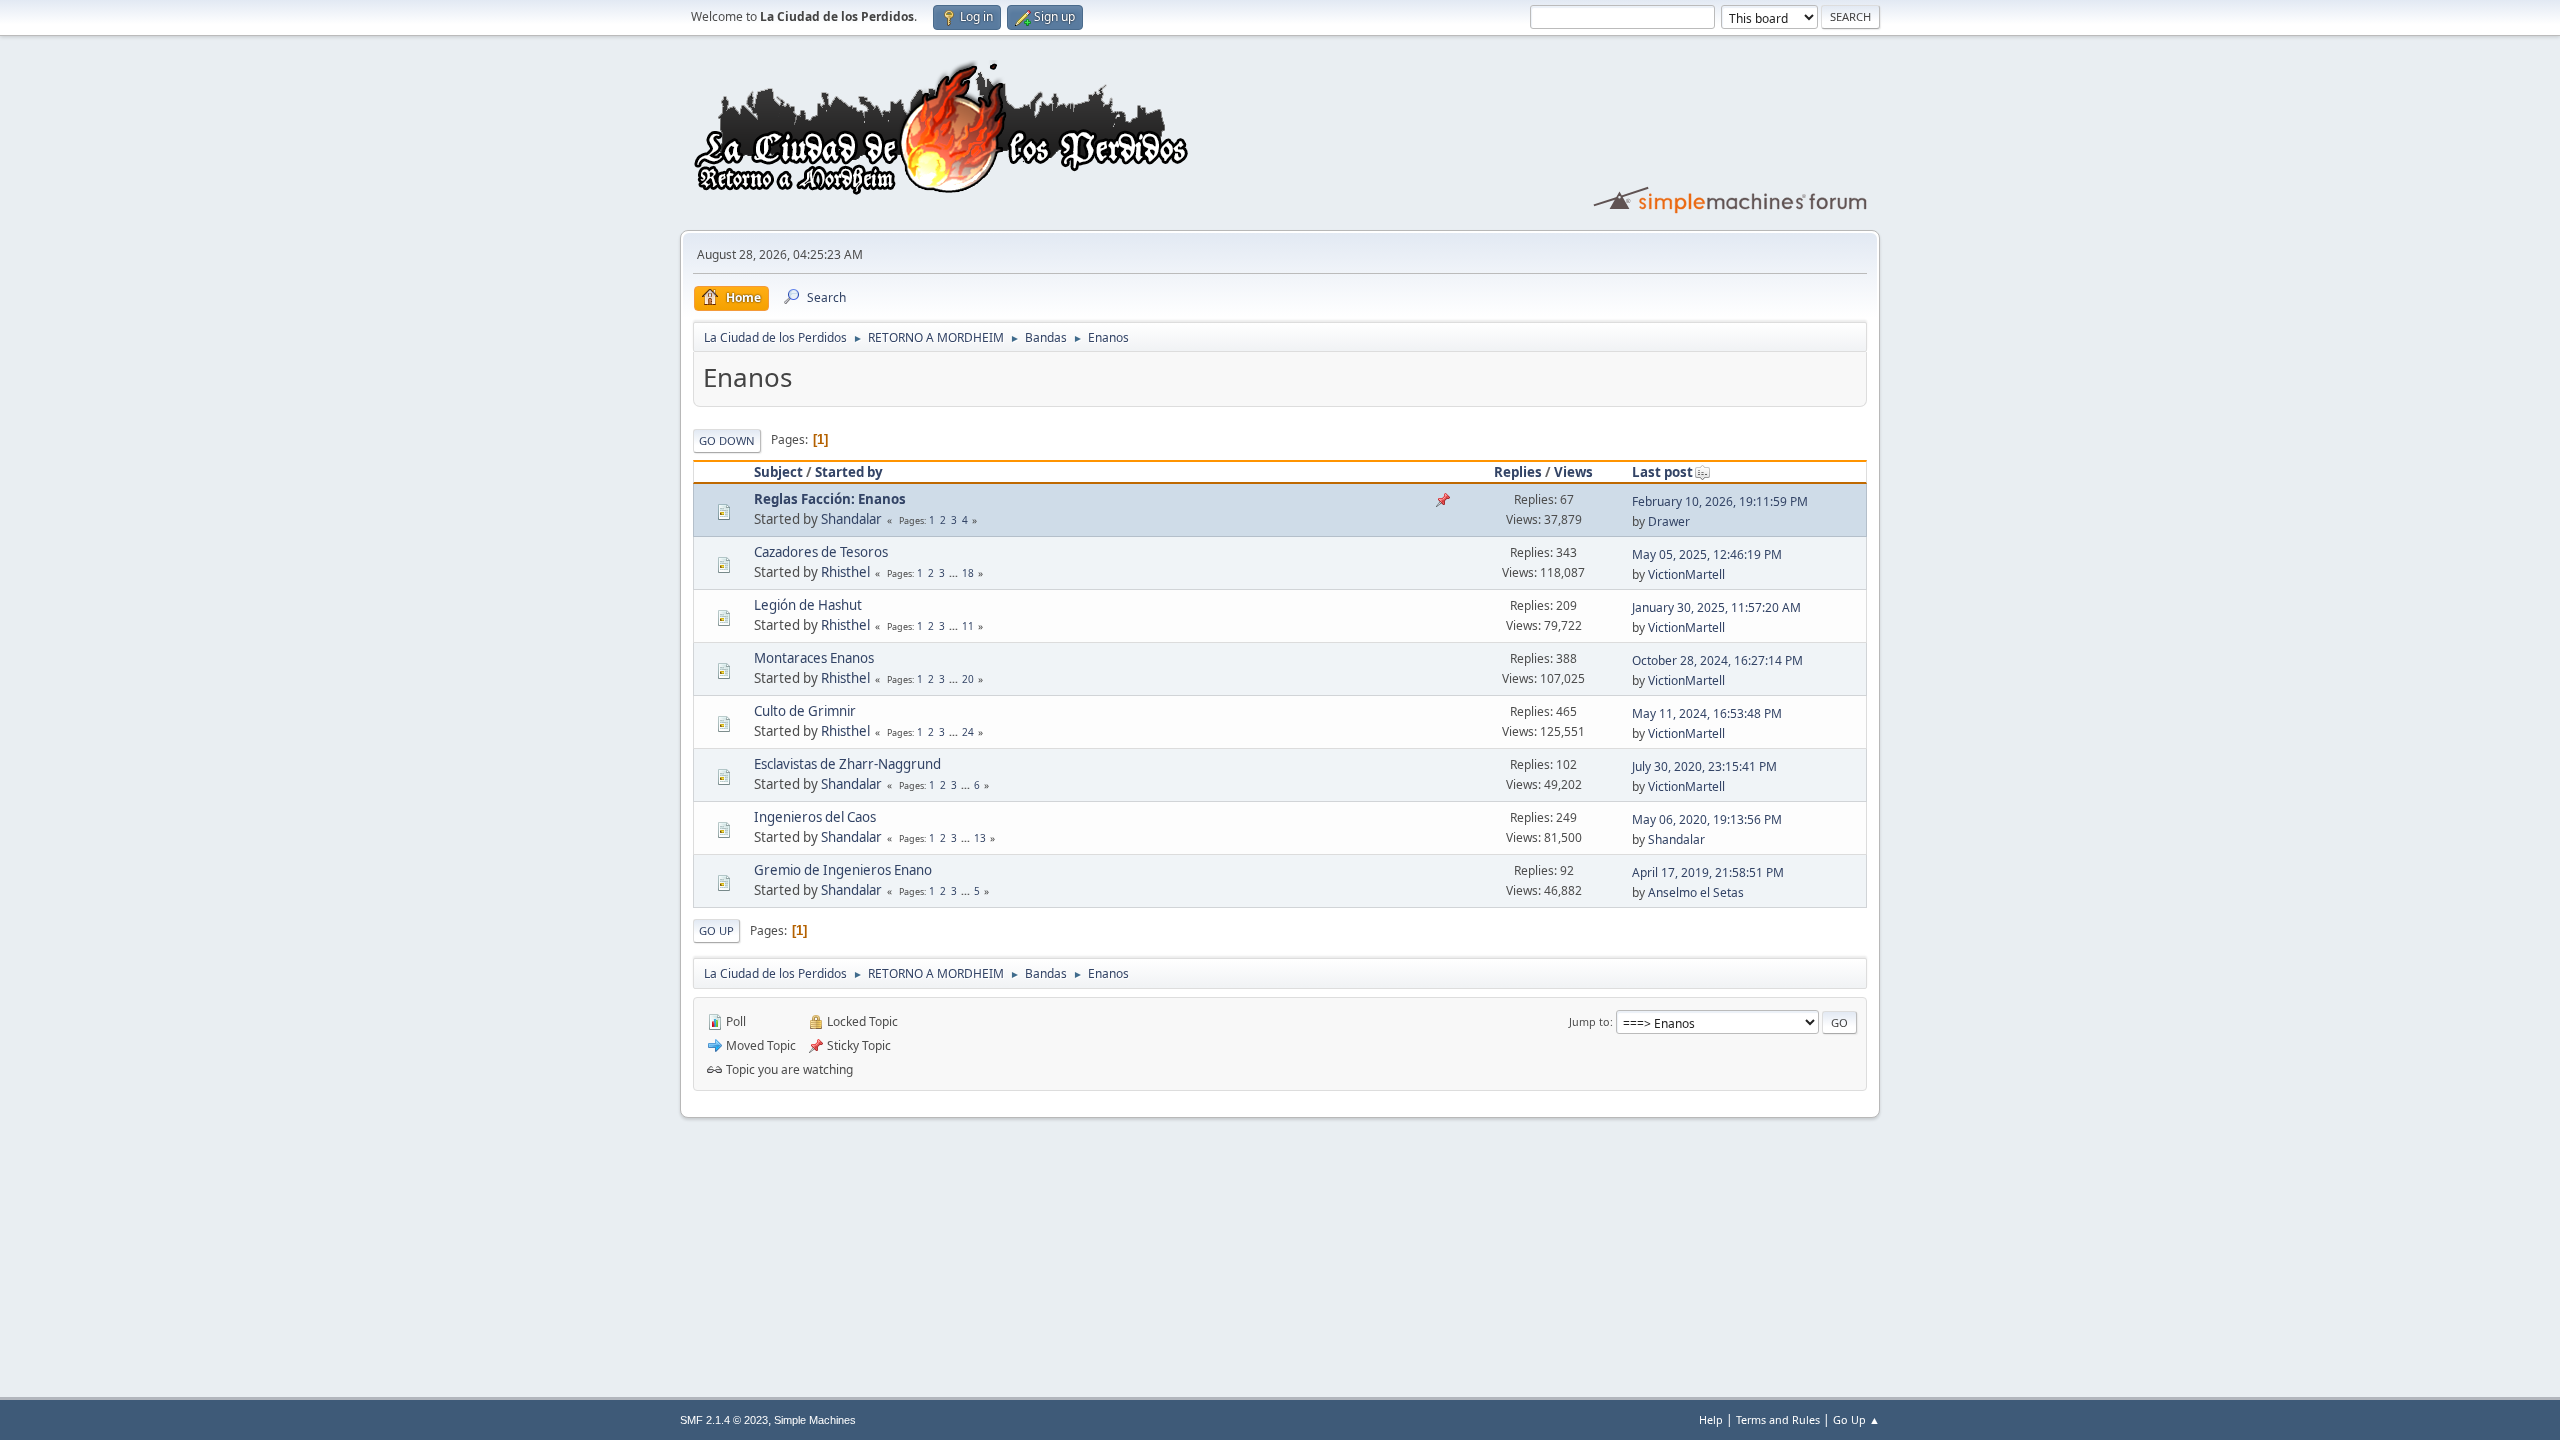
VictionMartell (1686, 574)
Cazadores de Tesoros (821, 552)
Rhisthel (845, 572)
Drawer (1669, 521)
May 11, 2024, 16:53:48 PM (1707, 713)
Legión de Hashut (808, 605)
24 (968, 732)
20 (968, 679)
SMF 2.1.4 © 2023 (724, 1420)
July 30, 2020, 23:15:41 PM (1704, 766)
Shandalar (851, 519)
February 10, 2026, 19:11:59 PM (1720, 501)
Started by (849, 472)
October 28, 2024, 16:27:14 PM (1717, 660)
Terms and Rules (1778, 1419)
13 (980, 838)
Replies (1518, 472)
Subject (778, 472)
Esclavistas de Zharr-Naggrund (847, 764)
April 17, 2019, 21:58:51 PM (1708, 872)
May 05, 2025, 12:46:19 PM (1707, 554)
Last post (1662, 472)
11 (968, 626)
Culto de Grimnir (805, 711)
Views (1573, 472)
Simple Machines (815, 1420)
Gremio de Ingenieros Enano (843, 870)
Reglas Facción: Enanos (830, 499)
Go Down (727, 440)
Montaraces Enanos (814, 658)
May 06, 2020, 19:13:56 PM (1707, 819)
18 (968, 573)
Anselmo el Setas (1696, 892)
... (955, 573)
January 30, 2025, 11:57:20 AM (1716, 607)
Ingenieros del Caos (815, 817)
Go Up (716, 930)
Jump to (1589, 1021)
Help (1711, 1419)
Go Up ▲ (1856, 1419)
